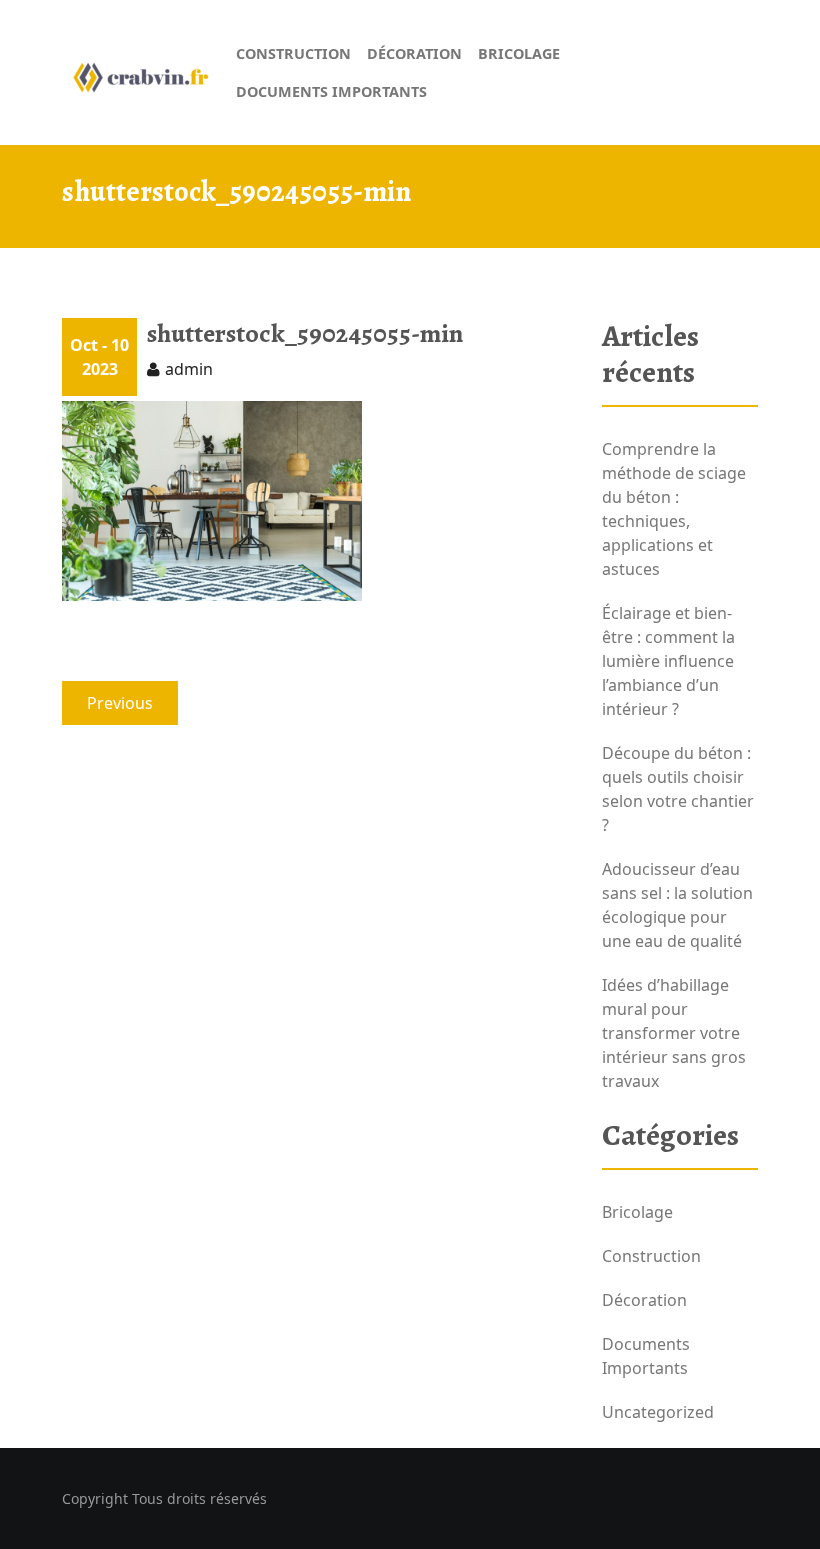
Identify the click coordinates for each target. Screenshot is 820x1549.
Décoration (644, 1300)
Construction (651, 1256)
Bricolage (637, 1212)
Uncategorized (658, 1412)
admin (189, 369)
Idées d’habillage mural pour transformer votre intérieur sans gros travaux (674, 1033)
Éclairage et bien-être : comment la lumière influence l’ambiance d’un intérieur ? (668, 661)
